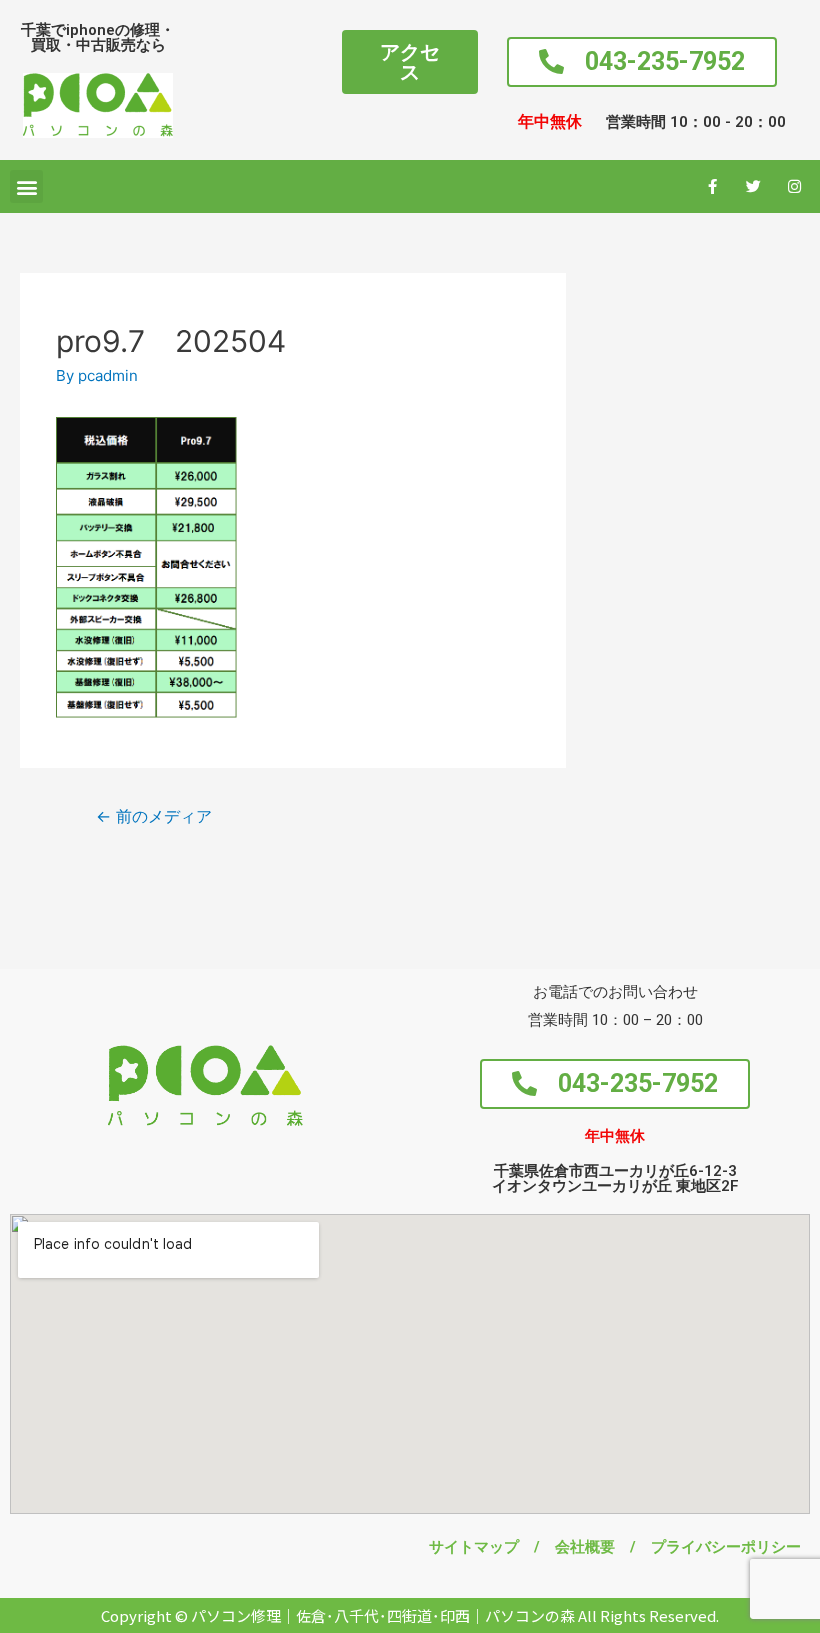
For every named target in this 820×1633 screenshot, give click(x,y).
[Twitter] (754, 187)
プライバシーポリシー (726, 1547)
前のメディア (154, 816)
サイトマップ (481, 1547)
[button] (410, 62)
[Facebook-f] (713, 187)
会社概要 (592, 1547)
